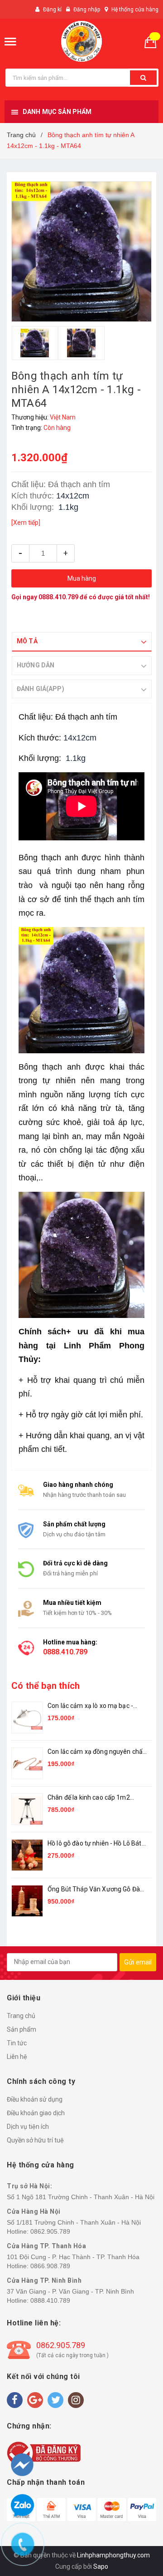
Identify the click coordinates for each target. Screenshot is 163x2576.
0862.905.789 (50, 2231)
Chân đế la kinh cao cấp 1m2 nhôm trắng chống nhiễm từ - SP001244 (90, 1798)
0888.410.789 (58, 597)
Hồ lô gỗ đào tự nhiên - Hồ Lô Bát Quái (95, 1844)
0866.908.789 (50, 2266)
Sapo (101, 2566)
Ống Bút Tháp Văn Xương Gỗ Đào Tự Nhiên (96, 1890)
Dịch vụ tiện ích (28, 2127)
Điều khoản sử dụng (35, 2099)
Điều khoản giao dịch (36, 2113)
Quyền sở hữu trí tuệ (35, 2140)
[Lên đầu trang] (139, 2522)
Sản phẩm (22, 2029)
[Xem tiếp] (26, 523)
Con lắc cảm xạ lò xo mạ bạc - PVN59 (90, 1706)
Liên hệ (17, 2057)
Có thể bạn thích (46, 1686)
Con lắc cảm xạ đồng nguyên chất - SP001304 (96, 1752)
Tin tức (17, 2043)
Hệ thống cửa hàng (135, 10)
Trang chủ (21, 2016)
